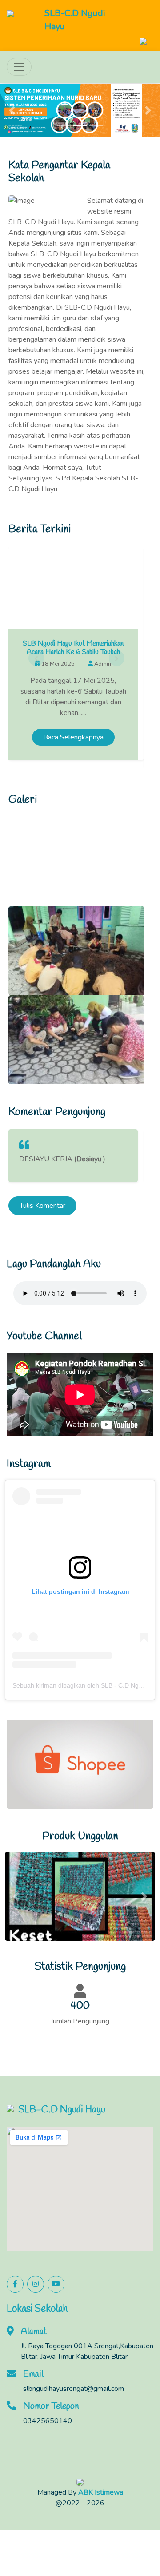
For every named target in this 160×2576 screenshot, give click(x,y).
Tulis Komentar (42, 1206)
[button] (12, 111)
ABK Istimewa (101, 2492)
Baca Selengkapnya (73, 737)
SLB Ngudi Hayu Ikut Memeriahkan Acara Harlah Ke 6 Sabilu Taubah (73, 648)
